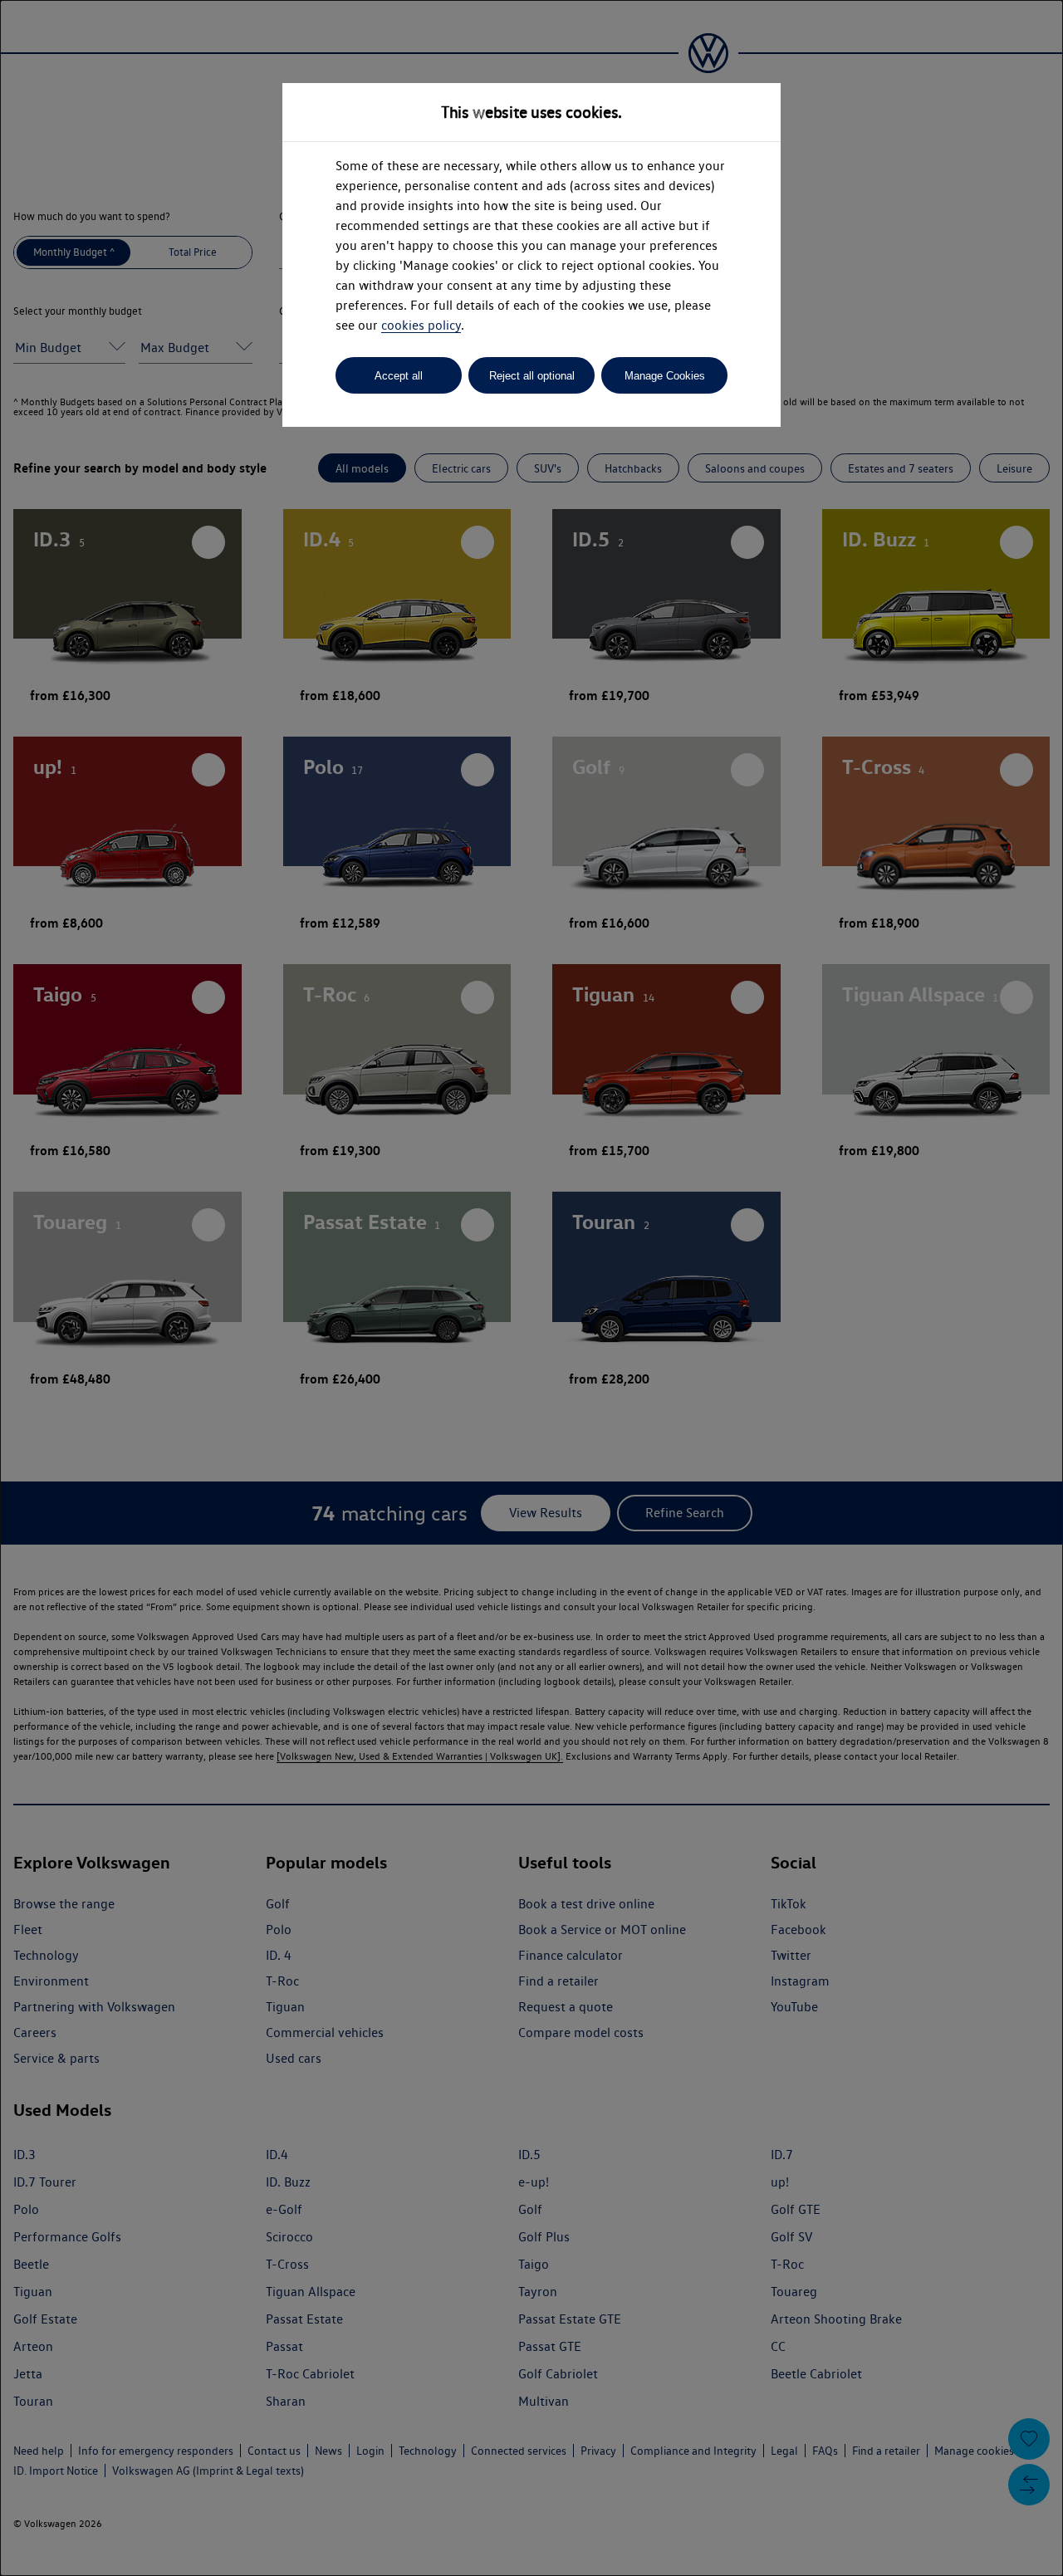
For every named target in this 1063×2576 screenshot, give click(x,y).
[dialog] (531, 1288)
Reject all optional (532, 376)
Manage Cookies (665, 376)
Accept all (399, 376)
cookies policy (421, 325)
